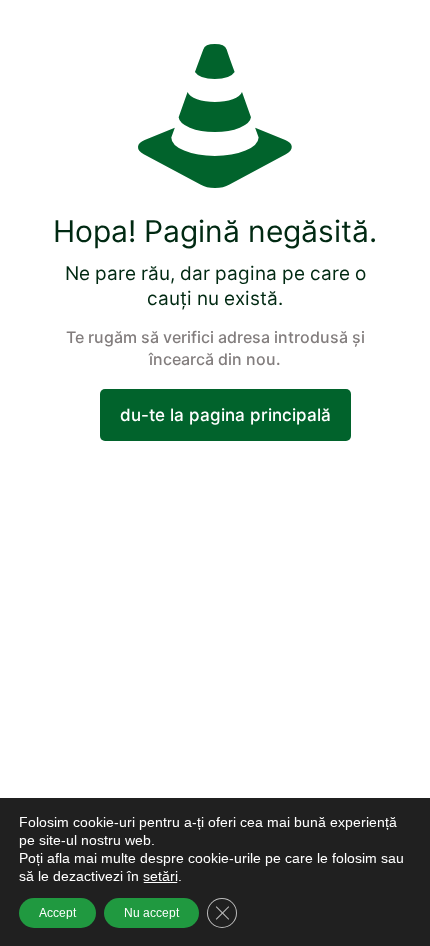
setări (160, 876)
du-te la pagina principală (225, 415)
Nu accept (151, 913)
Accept (57, 913)
